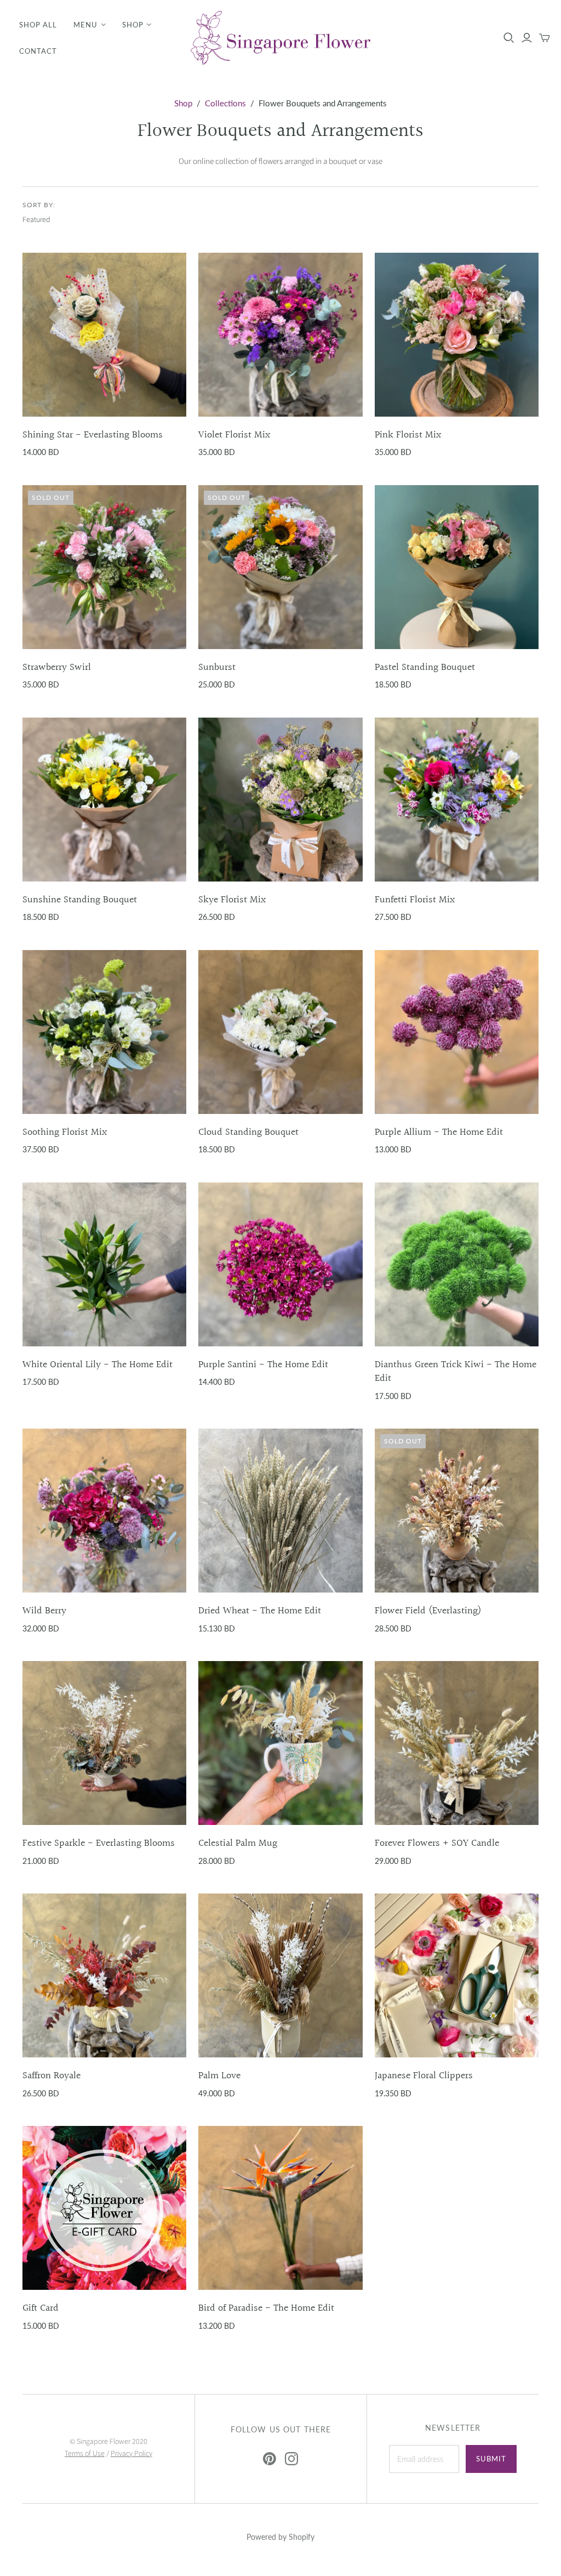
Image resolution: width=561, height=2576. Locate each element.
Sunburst (217, 667)
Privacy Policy (131, 2454)
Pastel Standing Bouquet (425, 667)
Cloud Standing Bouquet (248, 1132)
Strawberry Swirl (57, 667)
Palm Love (219, 2076)
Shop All (38, 25)
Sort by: (39, 205)
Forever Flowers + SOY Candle (437, 1843)
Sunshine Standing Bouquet (80, 900)
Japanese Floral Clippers (424, 2076)
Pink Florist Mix (408, 435)
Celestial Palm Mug (238, 1843)
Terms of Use (85, 2454)
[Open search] (509, 38)
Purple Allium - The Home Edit (439, 1132)
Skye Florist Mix (232, 900)
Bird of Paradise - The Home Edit (266, 2308)
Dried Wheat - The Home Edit (260, 1611)
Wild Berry (44, 1611)
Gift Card (41, 2308)
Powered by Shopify (280, 2537)
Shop (133, 25)
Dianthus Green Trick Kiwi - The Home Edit (456, 1372)
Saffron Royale (51, 2076)
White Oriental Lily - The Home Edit (98, 1365)
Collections (225, 103)
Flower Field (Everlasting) (428, 1611)
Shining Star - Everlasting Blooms (93, 435)
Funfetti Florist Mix (415, 900)
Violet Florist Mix (234, 435)
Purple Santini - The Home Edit (263, 1365)
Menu (85, 25)
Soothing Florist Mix (65, 1132)
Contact (38, 51)
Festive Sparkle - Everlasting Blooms (99, 1843)
